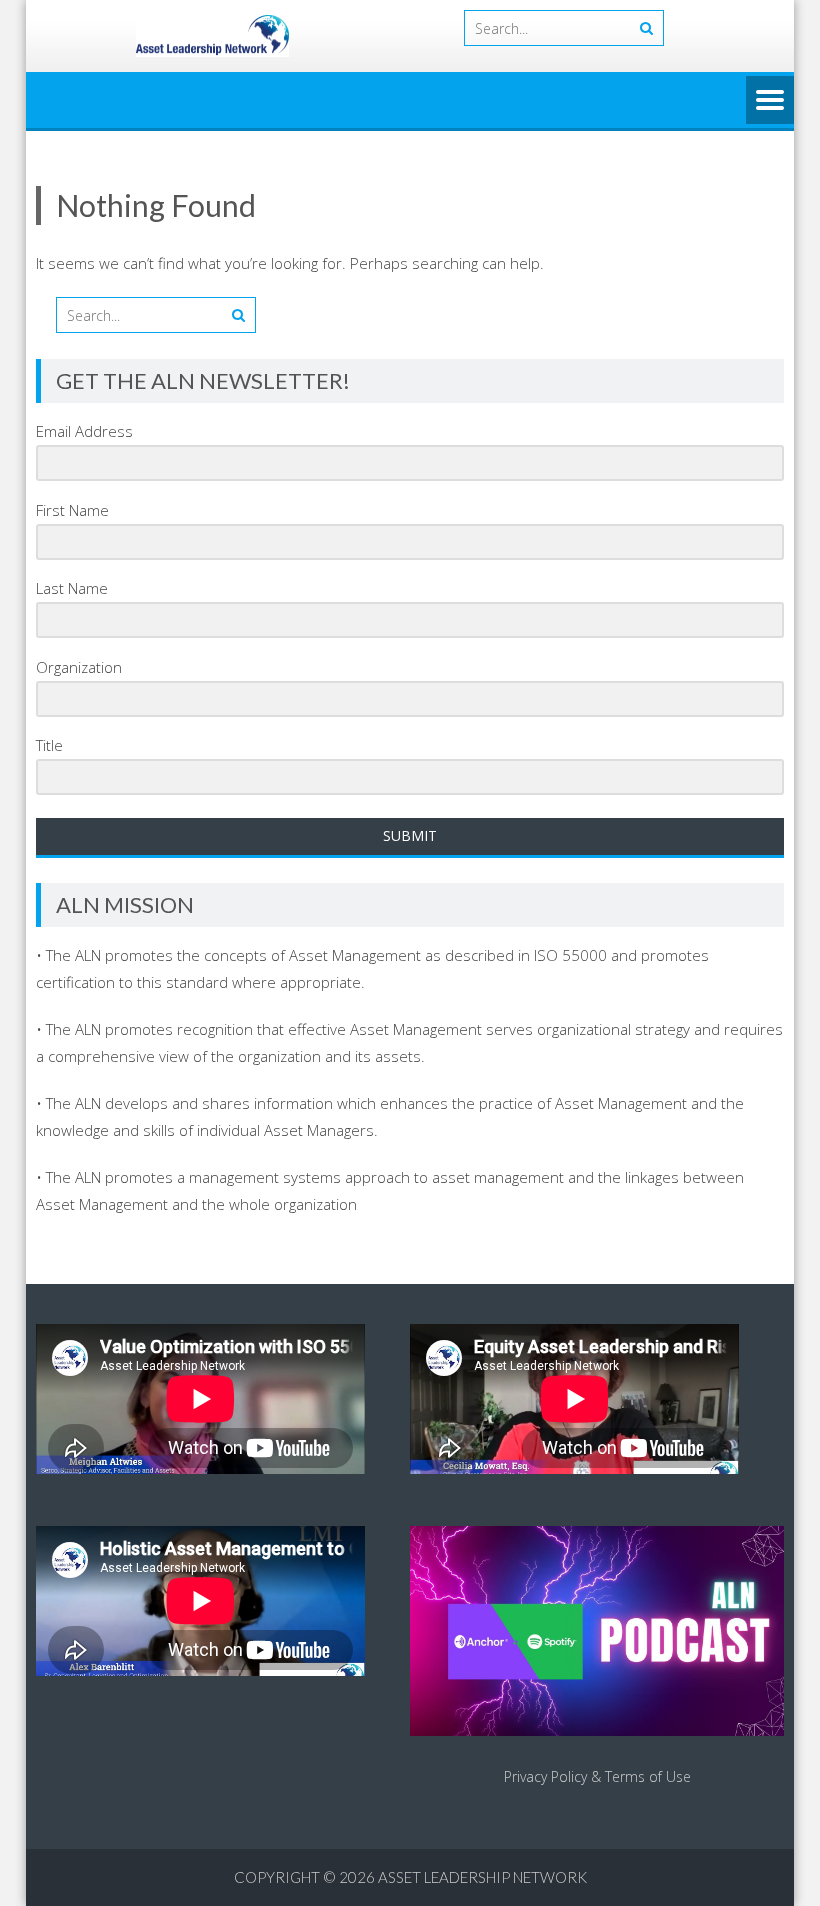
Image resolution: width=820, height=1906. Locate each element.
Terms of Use (648, 1776)
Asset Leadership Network (482, 1877)
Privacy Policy (545, 1776)
